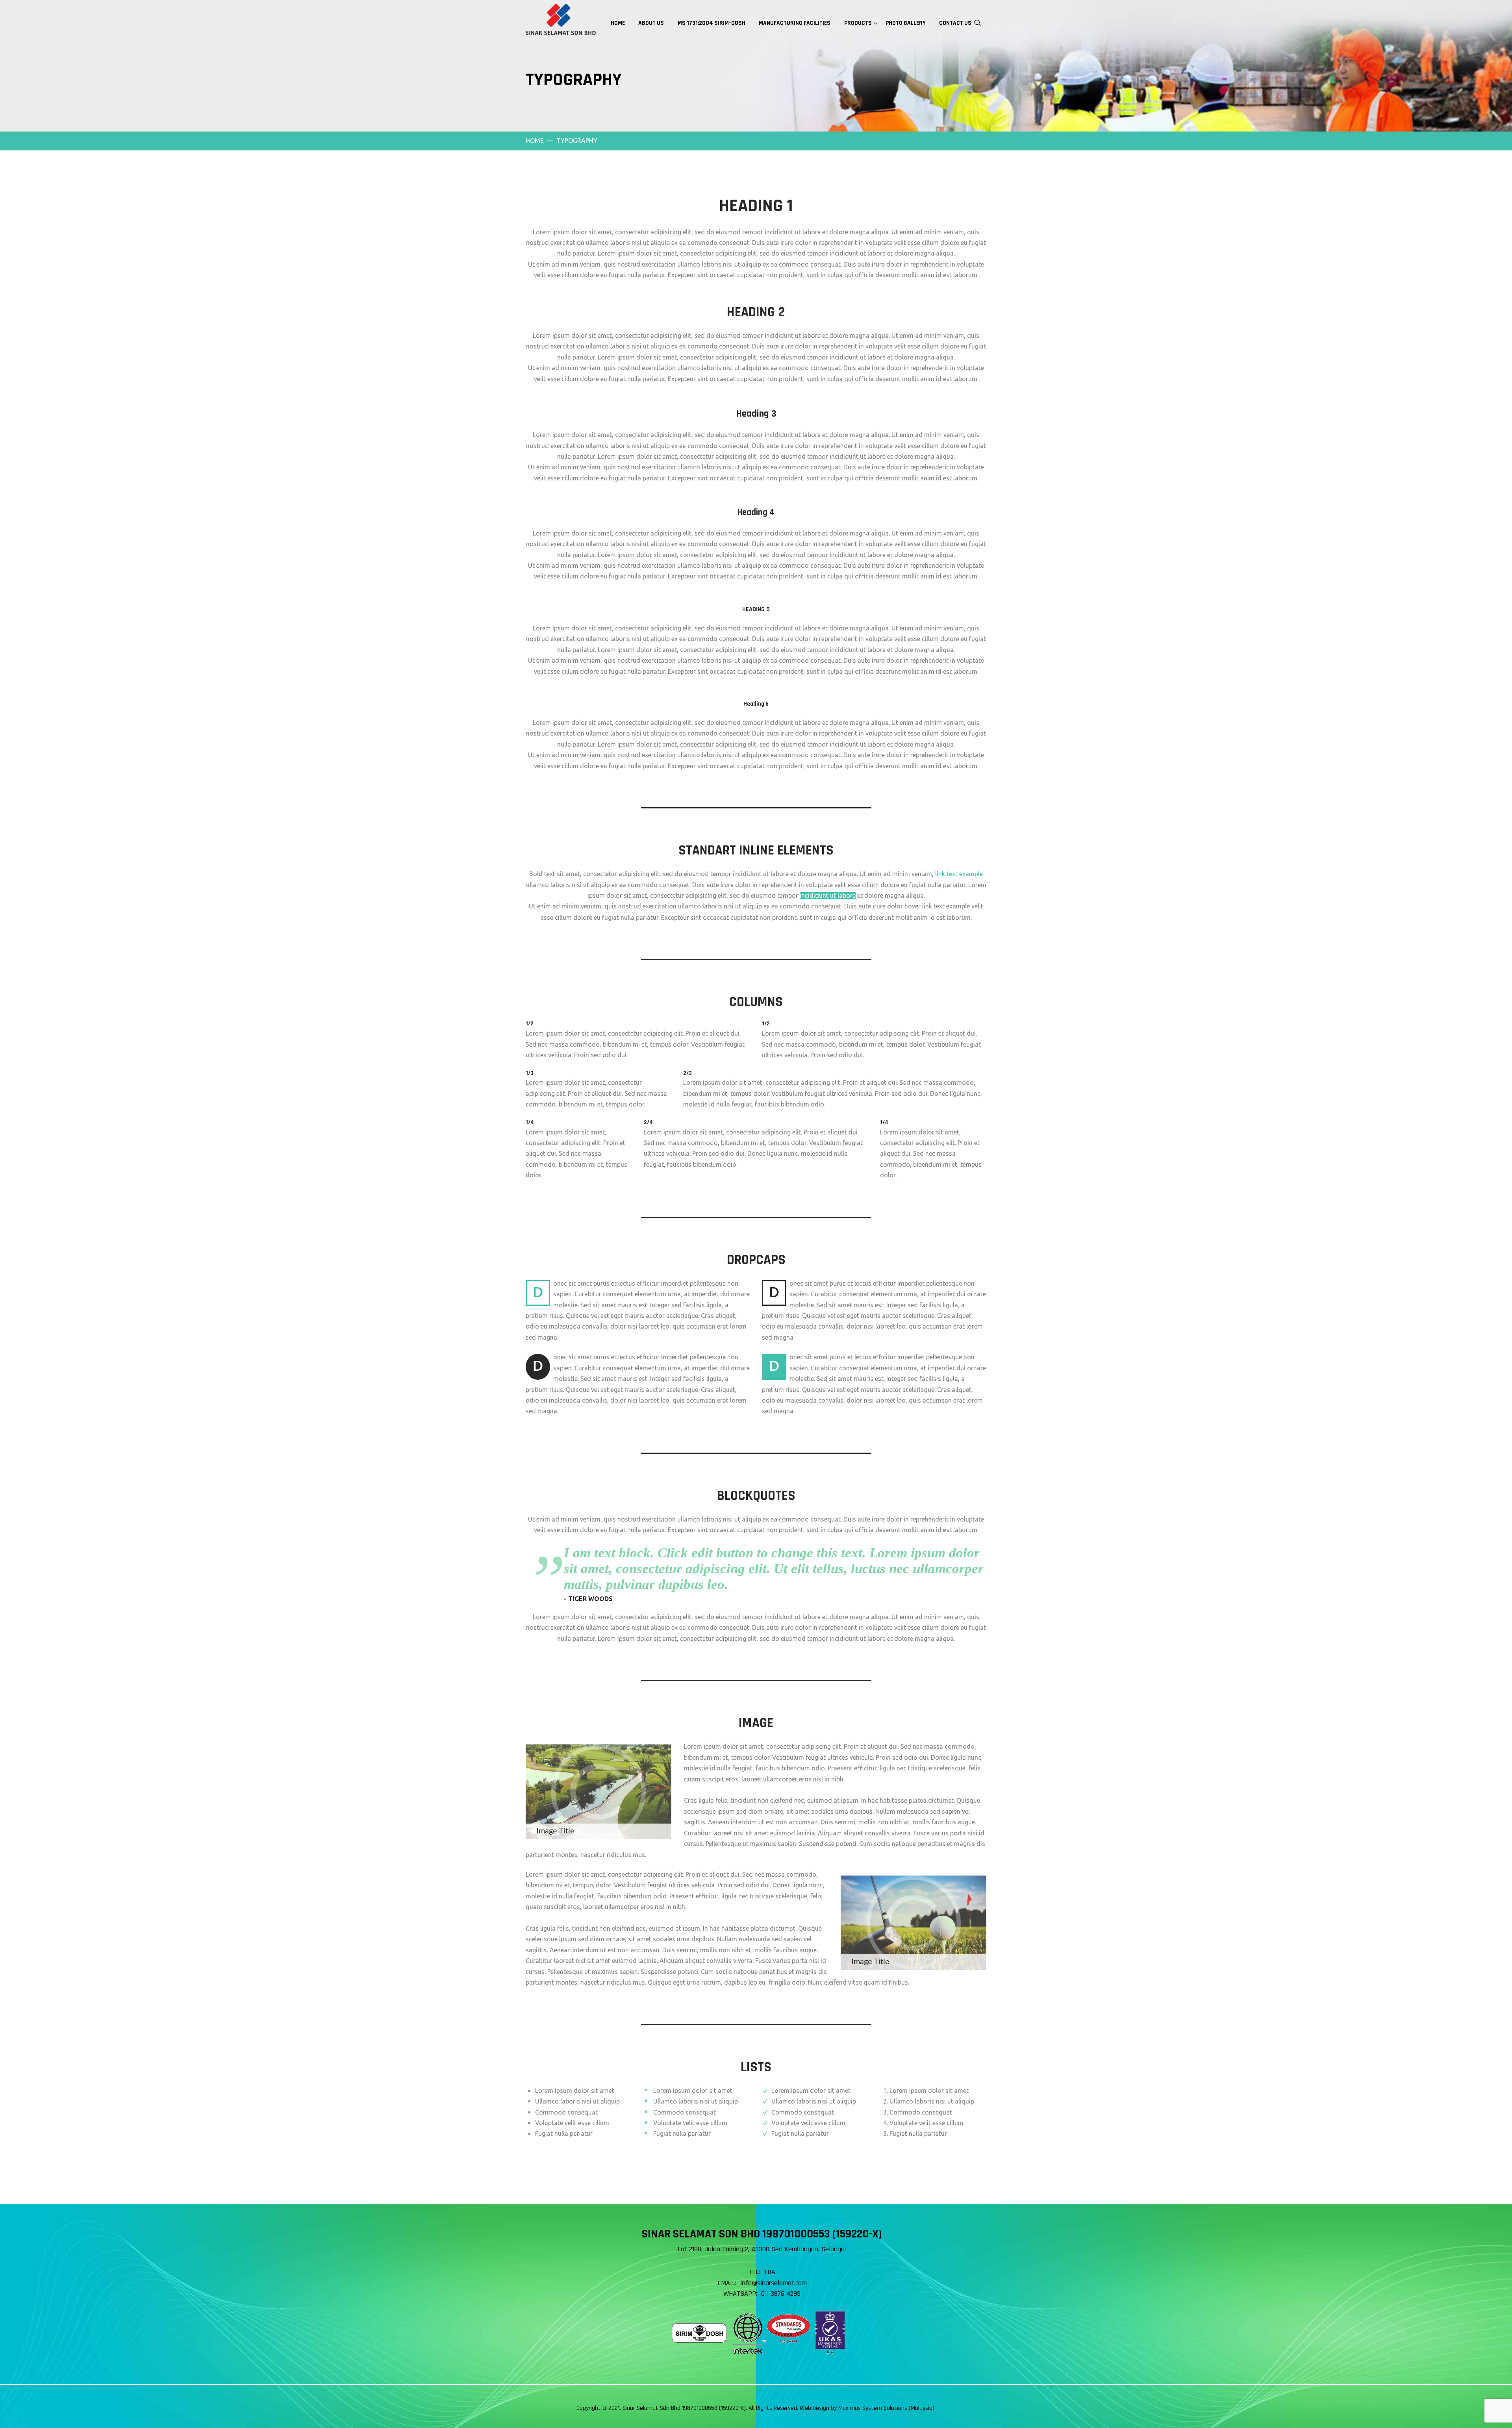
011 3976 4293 (781, 2294)
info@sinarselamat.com (774, 2283)
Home (535, 141)
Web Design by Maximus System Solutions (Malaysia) (867, 2408)
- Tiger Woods (588, 1599)
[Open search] (978, 22)
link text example (959, 874)
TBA (770, 2272)
